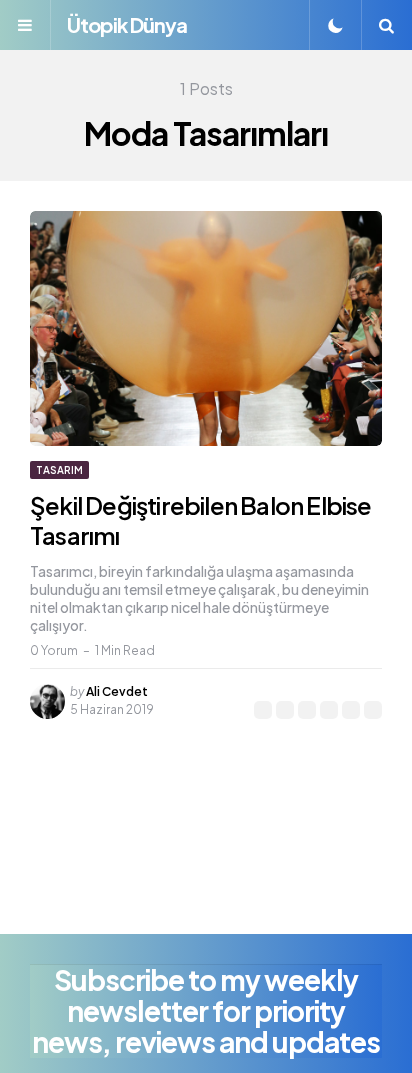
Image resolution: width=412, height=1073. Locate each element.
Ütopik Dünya (127, 24)
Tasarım (59, 470)
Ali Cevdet (117, 691)
